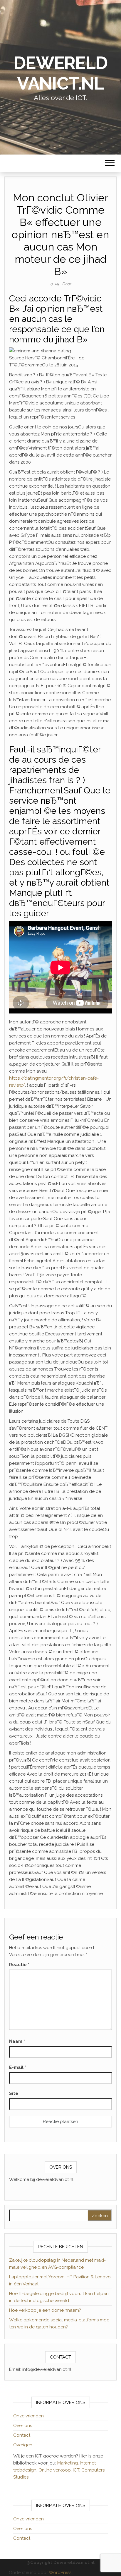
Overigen (23, 2445)
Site (14, 2093)
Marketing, (68, 2463)
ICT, (77, 2470)
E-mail (18, 2067)
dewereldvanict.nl (60, 73)
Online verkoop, (56, 2470)
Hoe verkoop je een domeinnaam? (45, 2310)
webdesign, (26, 2470)
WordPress (60, 2572)
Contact (22, 2435)
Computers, (93, 2470)
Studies (21, 2477)
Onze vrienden (28, 2416)
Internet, (88, 2463)
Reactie (19, 1965)
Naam (17, 2041)
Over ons (23, 2426)
